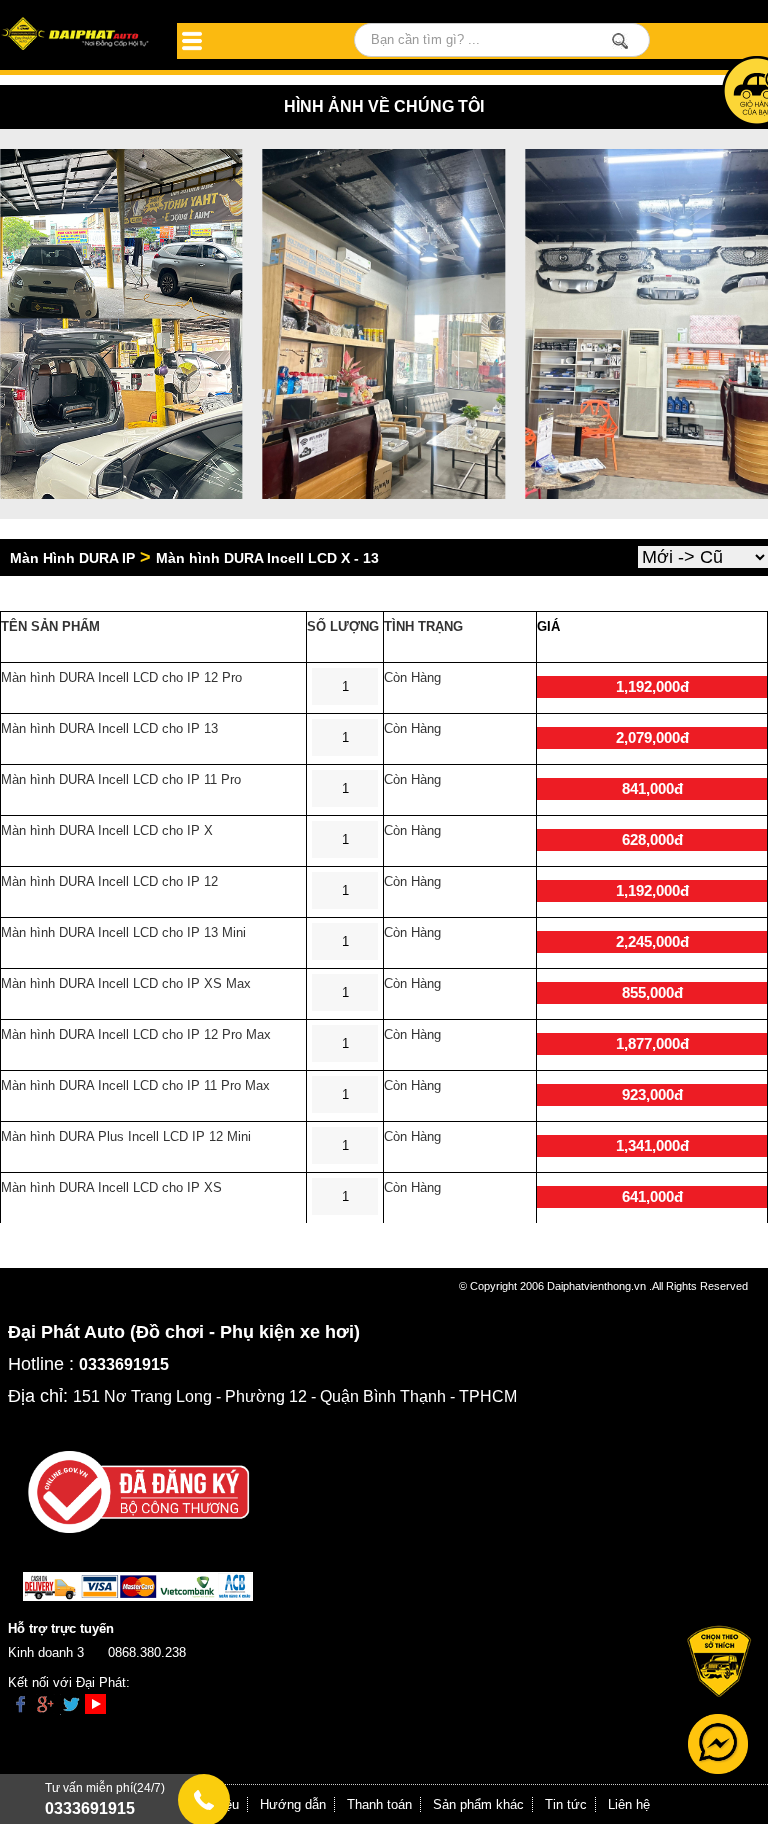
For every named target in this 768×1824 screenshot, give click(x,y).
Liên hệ (629, 1804)
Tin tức (566, 1804)
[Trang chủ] (77, 35)
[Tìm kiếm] (620, 41)
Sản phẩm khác (478, 1804)
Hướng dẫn (293, 1804)
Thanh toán (379, 1804)
